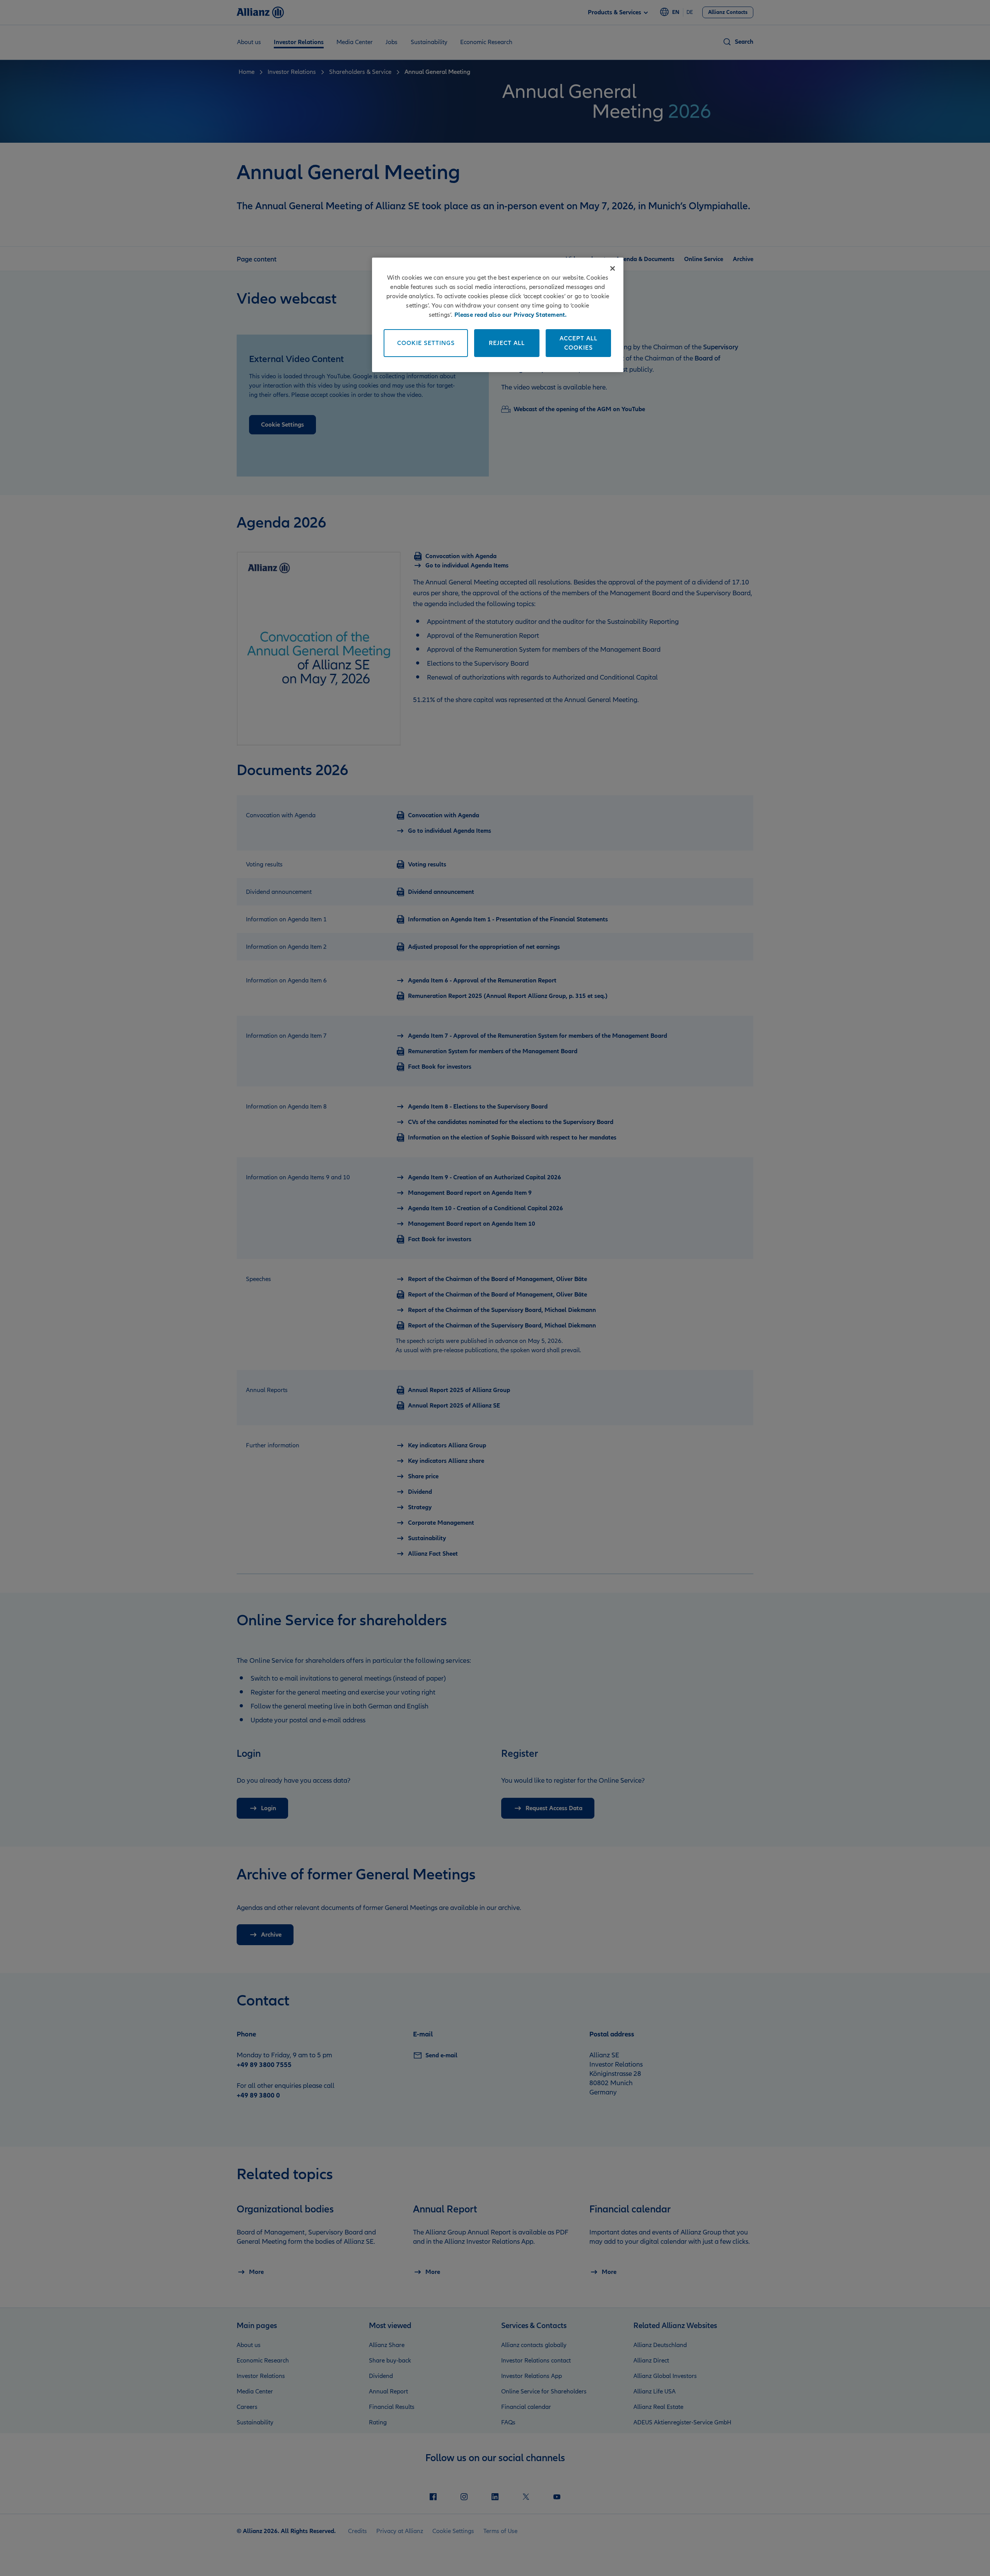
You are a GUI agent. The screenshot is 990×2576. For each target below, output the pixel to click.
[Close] (613, 268)
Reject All (507, 343)
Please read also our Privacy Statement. (511, 315)
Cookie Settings (426, 343)
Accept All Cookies (579, 343)
